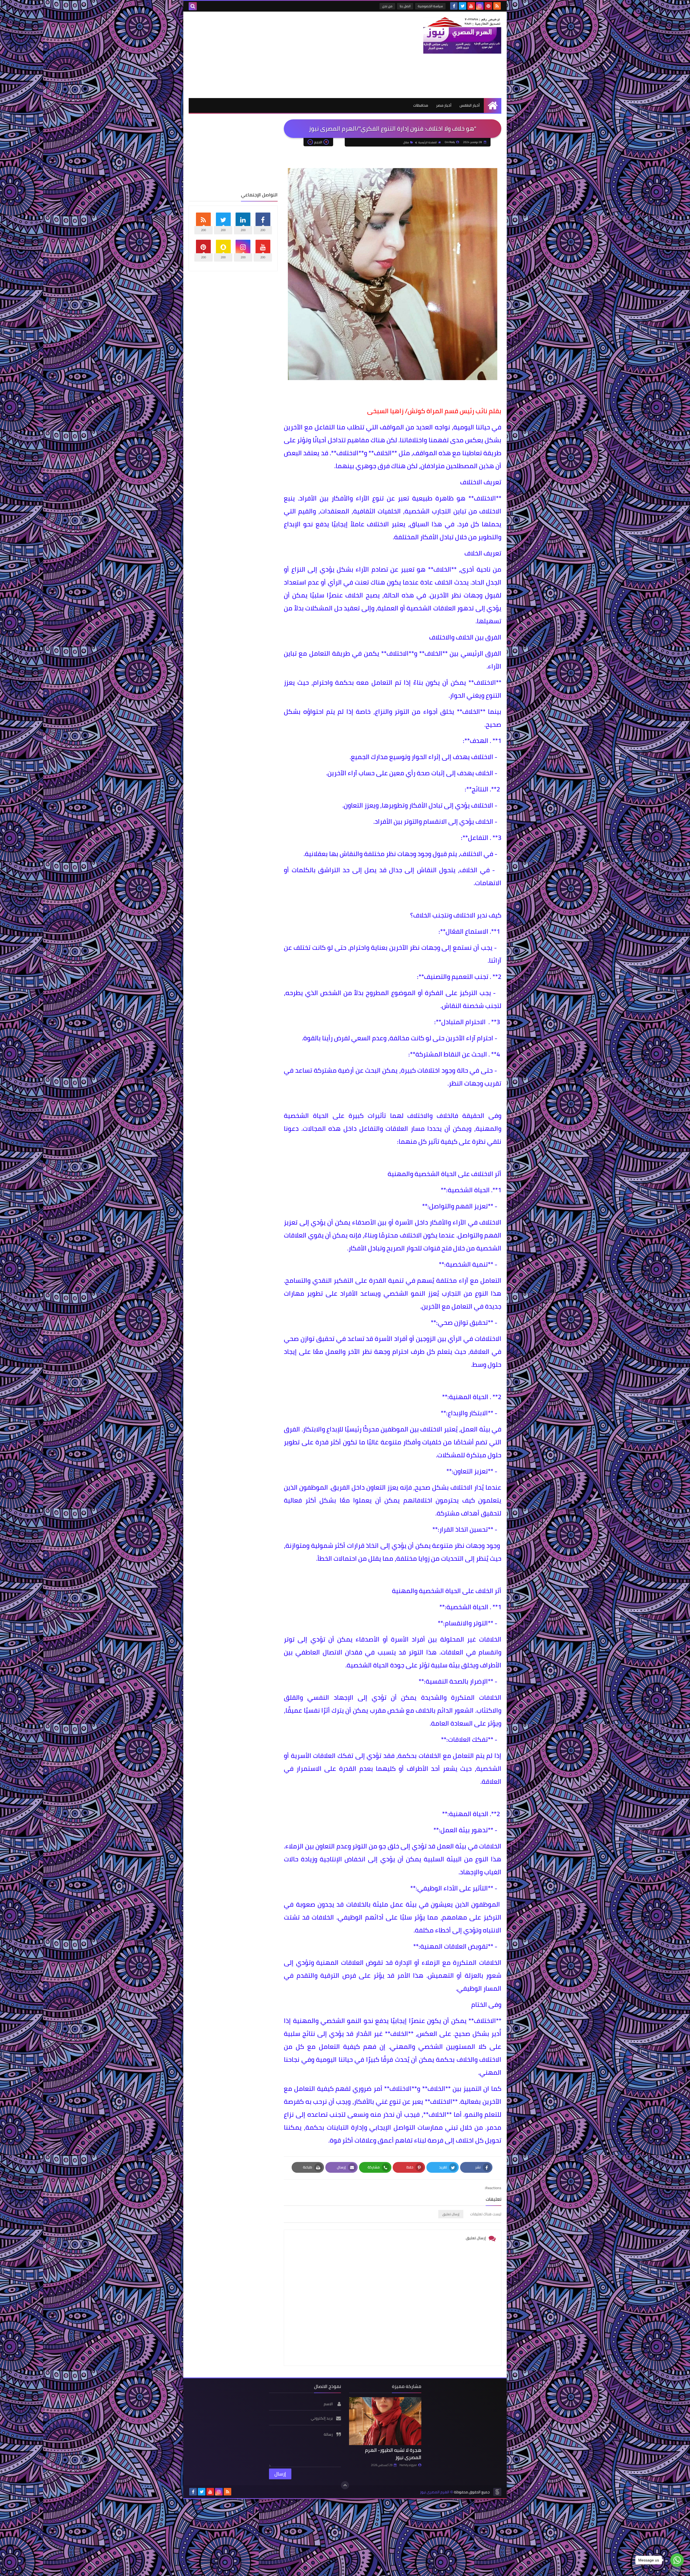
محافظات (421, 105)
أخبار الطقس (470, 105)
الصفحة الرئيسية (428, 142)
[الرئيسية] (493, 105)
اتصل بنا (405, 6)
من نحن (387, 6)
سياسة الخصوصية (430, 6)
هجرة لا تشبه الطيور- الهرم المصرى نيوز (393, 2454)
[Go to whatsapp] (677, 2560)
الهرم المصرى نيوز (435, 2492)
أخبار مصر (444, 105)
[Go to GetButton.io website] (677, 2570)
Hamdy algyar (408, 2465)
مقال (406, 142)
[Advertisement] (287, 55)
